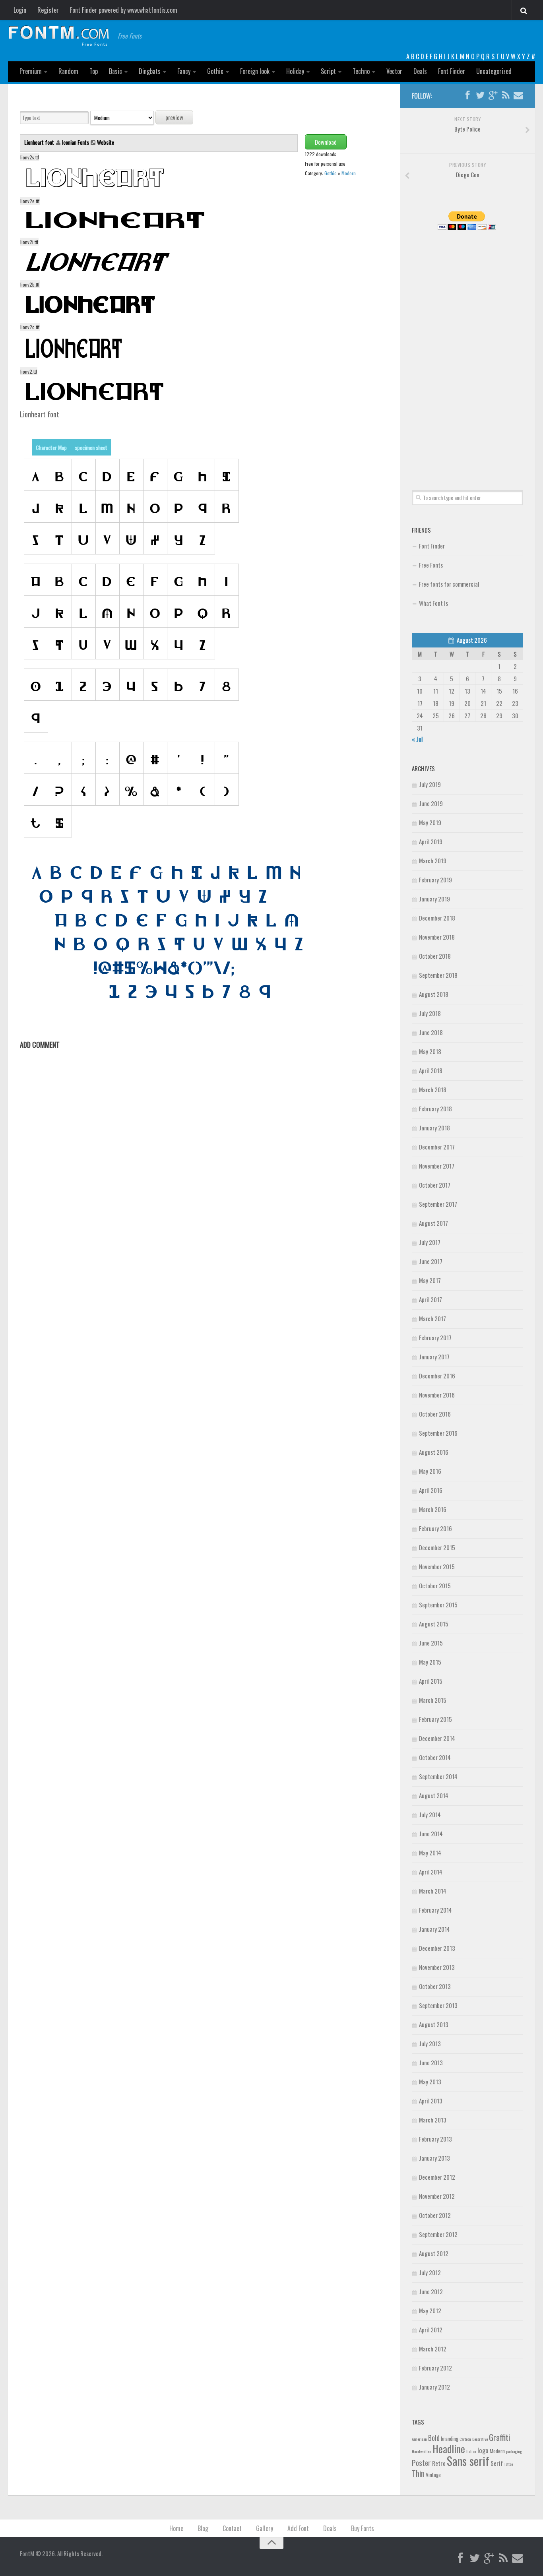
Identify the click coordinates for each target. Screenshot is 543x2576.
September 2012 (438, 2234)
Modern (349, 173)
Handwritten (422, 2451)
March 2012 (433, 2349)
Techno (361, 71)
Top (94, 71)
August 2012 (434, 2253)
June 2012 (431, 2291)
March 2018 (433, 1089)
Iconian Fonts (76, 142)
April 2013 (431, 2101)
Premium (31, 71)
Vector (394, 71)
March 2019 (433, 861)
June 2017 (431, 1261)
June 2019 (431, 803)
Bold (434, 2437)
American (419, 2439)
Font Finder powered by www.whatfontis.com (124, 10)
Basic (115, 71)
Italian (471, 2451)
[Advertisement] (467, 351)
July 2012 (430, 2272)
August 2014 (434, 1795)
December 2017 (437, 1147)
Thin (418, 2473)
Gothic (215, 71)
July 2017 (430, 1242)
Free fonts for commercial (449, 584)
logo (483, 2450)
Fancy (184, 71)
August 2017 (433, 1223)
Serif (497, 2463)
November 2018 (437, 937)
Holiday (295, 71)
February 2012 (435, 2368)
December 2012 (437, 2177)
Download (326, 142)
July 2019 (430, 784)
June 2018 (431, 1032)
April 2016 (431, 1490)
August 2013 (434, 2024)
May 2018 (430, 1051)
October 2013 (435, 1986)
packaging (514, 2451)
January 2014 (434, 1929)
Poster (421, 2463)
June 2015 (431, 1643)
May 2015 (430, 1662)
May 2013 (430, 2082)
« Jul (417, 739)
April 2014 (431, 1872)
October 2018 (435, 956)
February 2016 (435, 1528)
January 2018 (434, 1128)
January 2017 (434, 1357)
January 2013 (434, 2158)
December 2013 (437, 1948)
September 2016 (438, 1433)
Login (20, 10)
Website (106, 142)
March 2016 (433, 1509)
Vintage (433, 2475)
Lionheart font (40, 142)
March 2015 (433, 1700)
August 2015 (434, 1624)
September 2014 (438, 1776)
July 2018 (430, 1013)
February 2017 (435, 1337)
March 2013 (433, 2120)
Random (68, 71)
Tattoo (508, 2464)
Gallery (265, 2528)
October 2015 (435, 1586)
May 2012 (430, 2310)
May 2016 (430, 1471)
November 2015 (437, 1566)
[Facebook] (467, 95)
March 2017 (432, 1318)
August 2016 (434, 1452)
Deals (420, 71)
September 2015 (438, 1605)
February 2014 (435, 1910)
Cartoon (465, 2439)
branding (450, 2438)
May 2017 (430, 1280)
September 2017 (438, 1204)
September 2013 (438, 2005)
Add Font (298, 2528)
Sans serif (468, 2461)
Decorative (480, 2439)
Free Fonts (431, 565)
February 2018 (435, 1109)
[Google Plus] (493, 95)
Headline (449, 2448)
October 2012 (435, 2215)
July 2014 (430, 1814)
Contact (232, 2528)
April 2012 (431, 2330)
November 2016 (437, 1395)
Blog (203, 2528)
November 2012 (437, 2196)
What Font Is (433, 603)
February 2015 (435, 1719)
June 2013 (431, 2062)
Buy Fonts (363, 2528)
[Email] (518, 95)
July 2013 (430, 2043)
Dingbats (150, 71)
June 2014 (431, 1834)
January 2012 (434, 2387)
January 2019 (434, 899)
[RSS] (506, 95)
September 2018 (438, 975)
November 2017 (437, 1166)
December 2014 (437, 1738)
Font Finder (452, 71)
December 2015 (437, 1547)
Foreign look (255, 71)
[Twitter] (480, 95)
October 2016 (435, 1414)
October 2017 (435, 1185)
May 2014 (430, 1853)
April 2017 (431, 1299)
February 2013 (435, 2139)
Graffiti (499, 2437)
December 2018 (437, 918)
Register (48, 10)
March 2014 (433, 1891)
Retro (439, 2463)
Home (176, 2528)
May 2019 (430, 822)
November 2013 (437, 1967)
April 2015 (431, 1681)
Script (328, 71)
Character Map (51, 447)
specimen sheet (91, 447)
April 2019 (431, 841)
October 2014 (435, 1757)
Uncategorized (494, 71)
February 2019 (435, 880)
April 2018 (431, 1070)
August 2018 (434, 994)
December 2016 (437, 1376)
